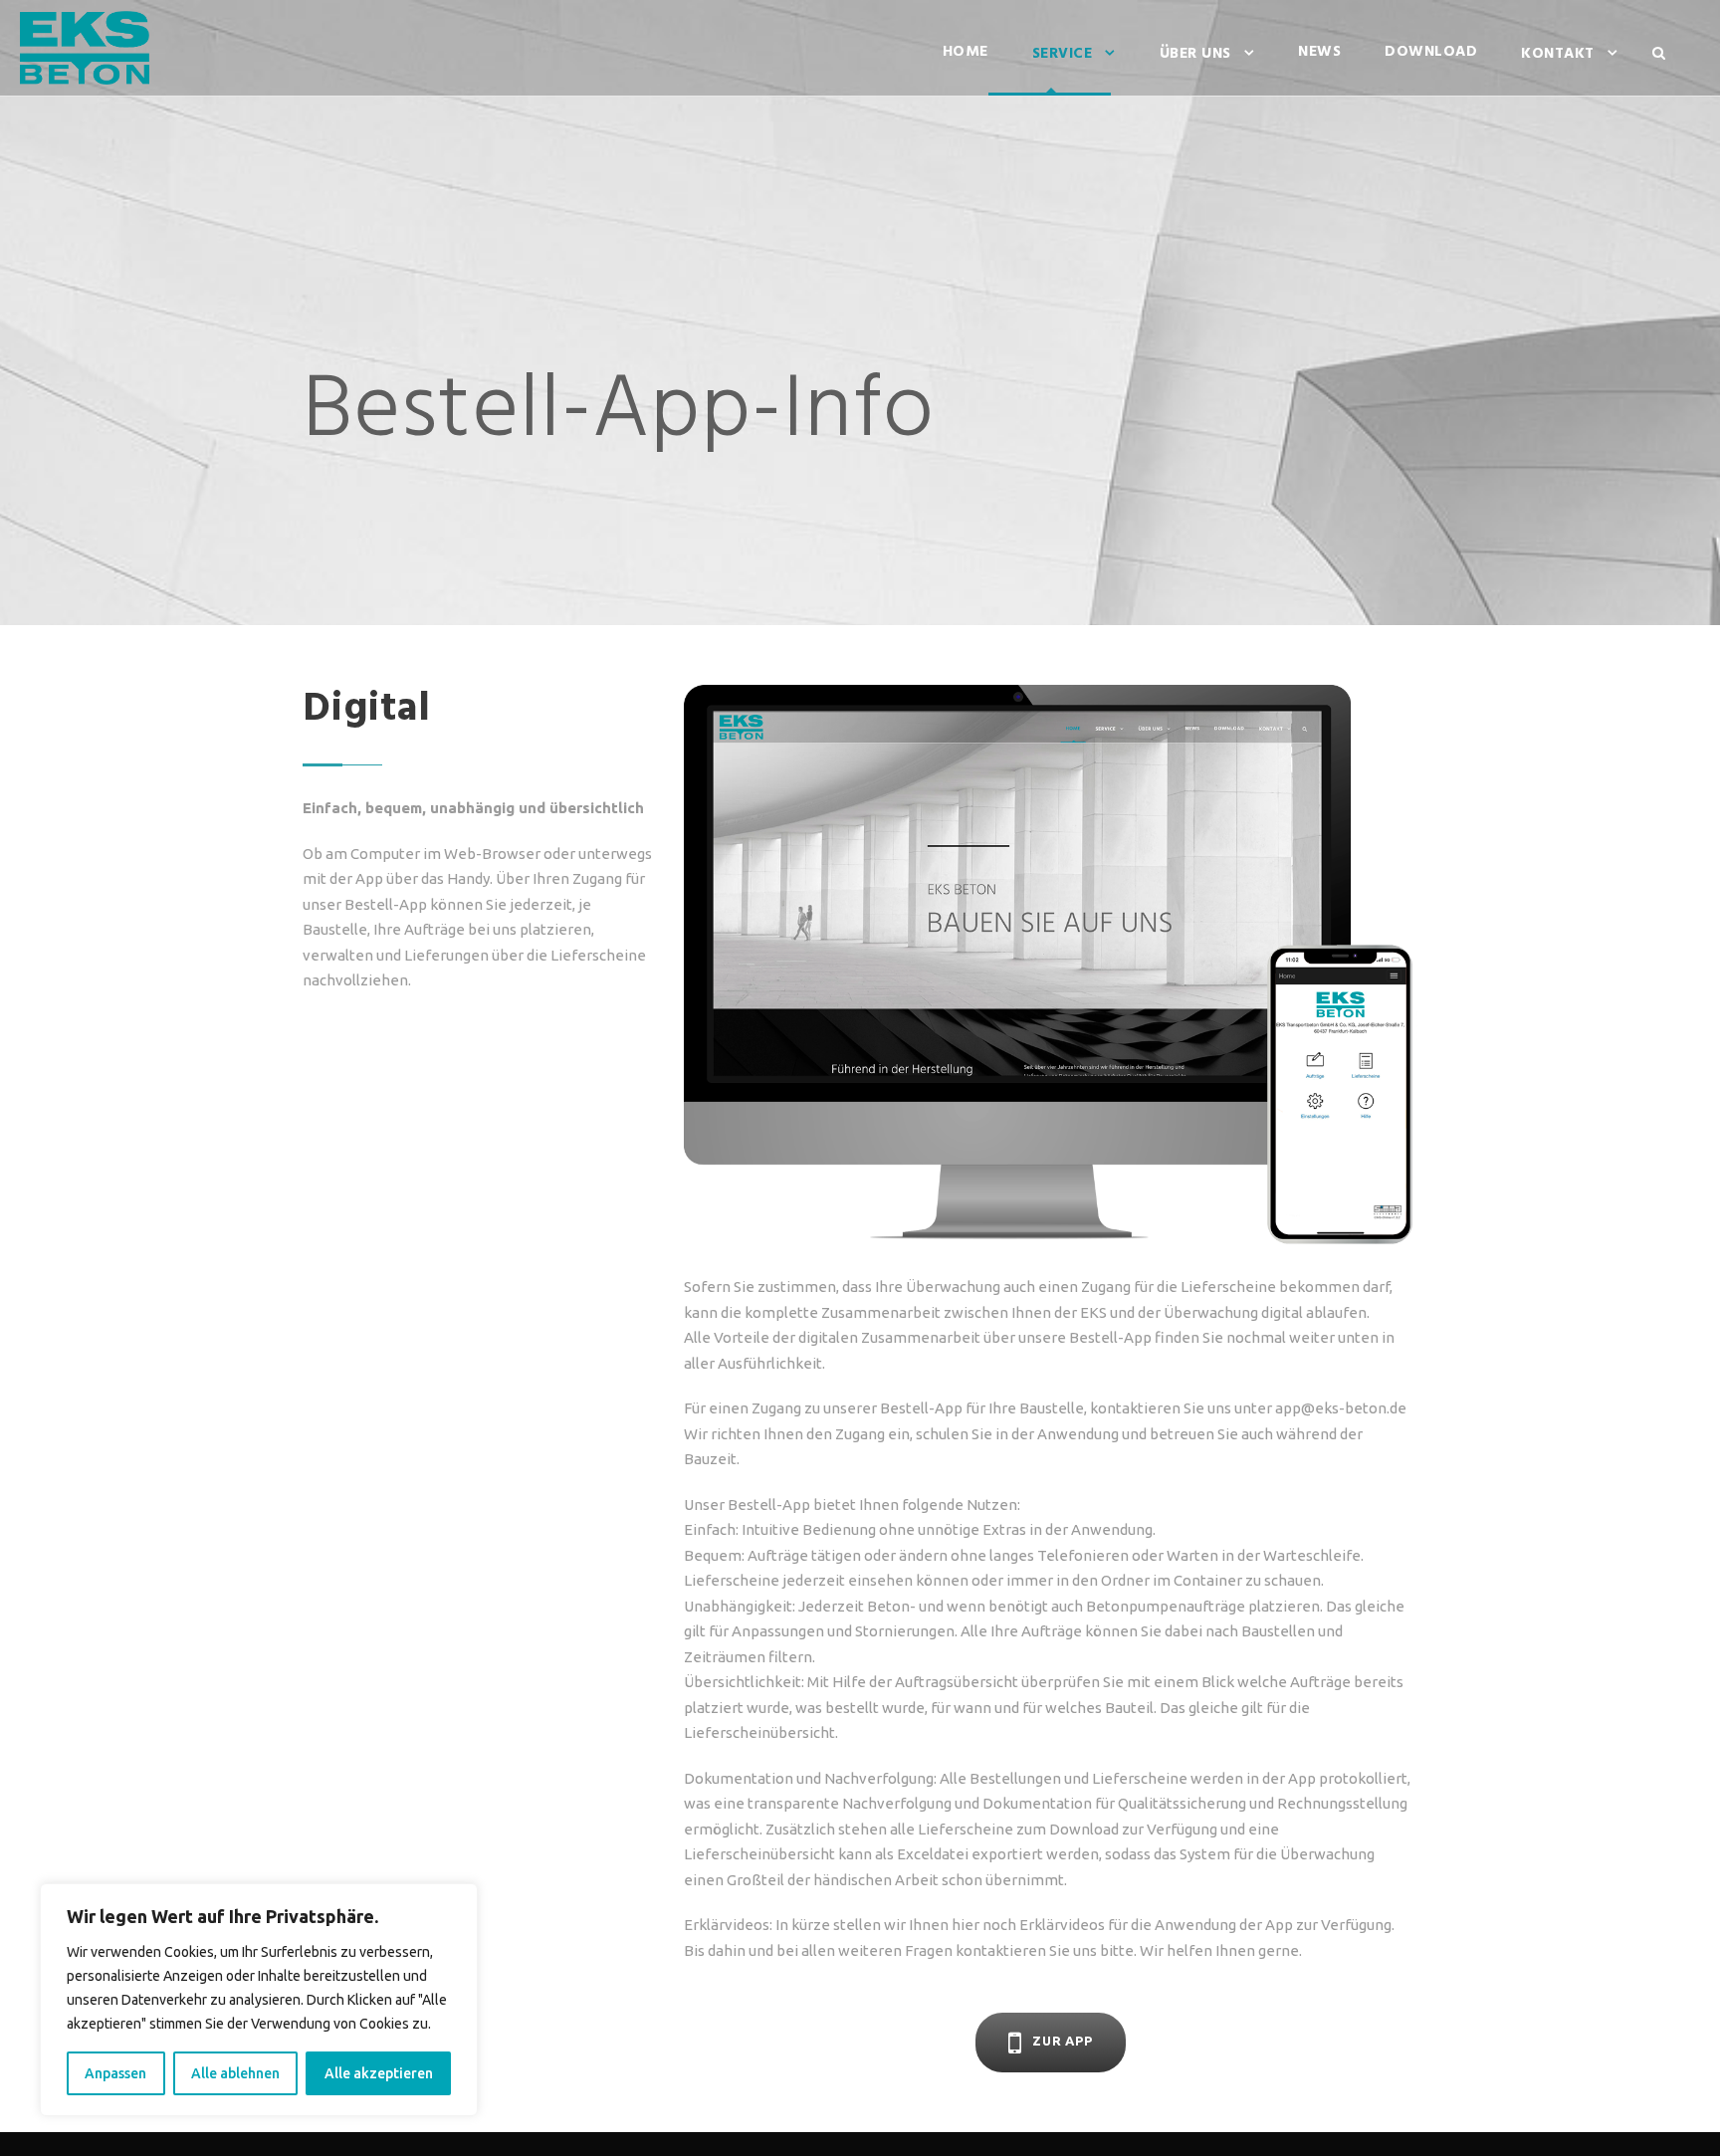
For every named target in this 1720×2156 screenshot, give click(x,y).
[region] (259, 2000)
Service (1063, 54)
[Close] (457, 1900)
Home (966, 52)
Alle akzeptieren (379, 2073)
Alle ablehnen (235, 2073)
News (1319, 52)
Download (1431, 52)
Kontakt (1558, 54)
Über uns (1195, 54)
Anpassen (115, 2073)
